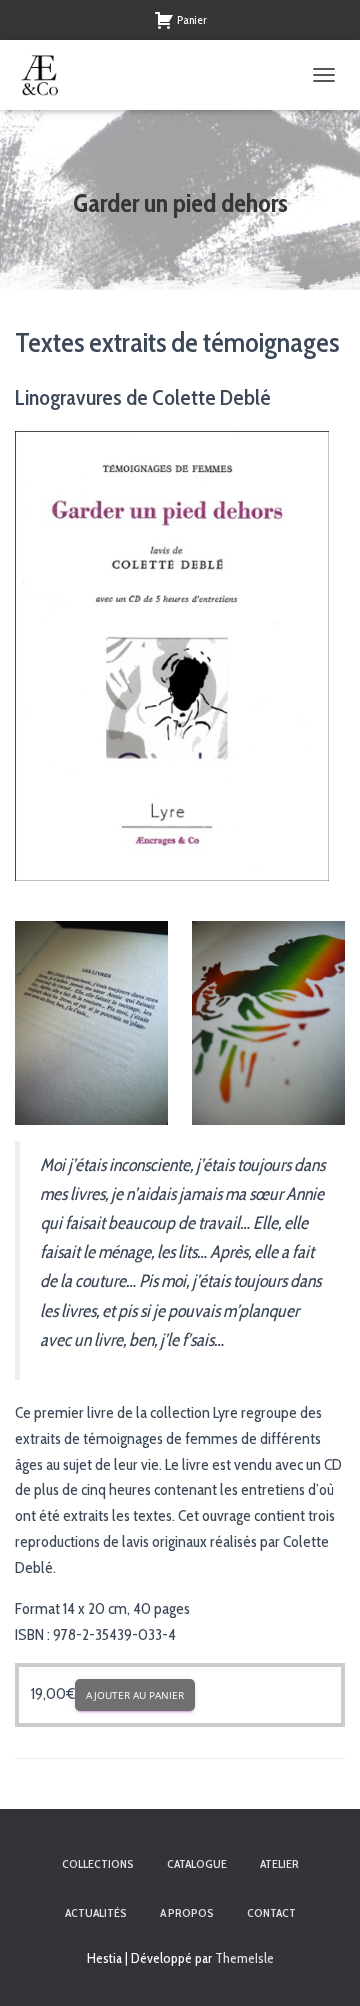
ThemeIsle (244, 1958)
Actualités (96, 1912)
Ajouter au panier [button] (135, 1695)
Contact (271, 1912)
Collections (98, 1863)
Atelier (279, 1863)
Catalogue (197, 1863)
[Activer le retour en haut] (320, 1966)
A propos (187, 1912)
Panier (192, 19)
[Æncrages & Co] (47, 75)
